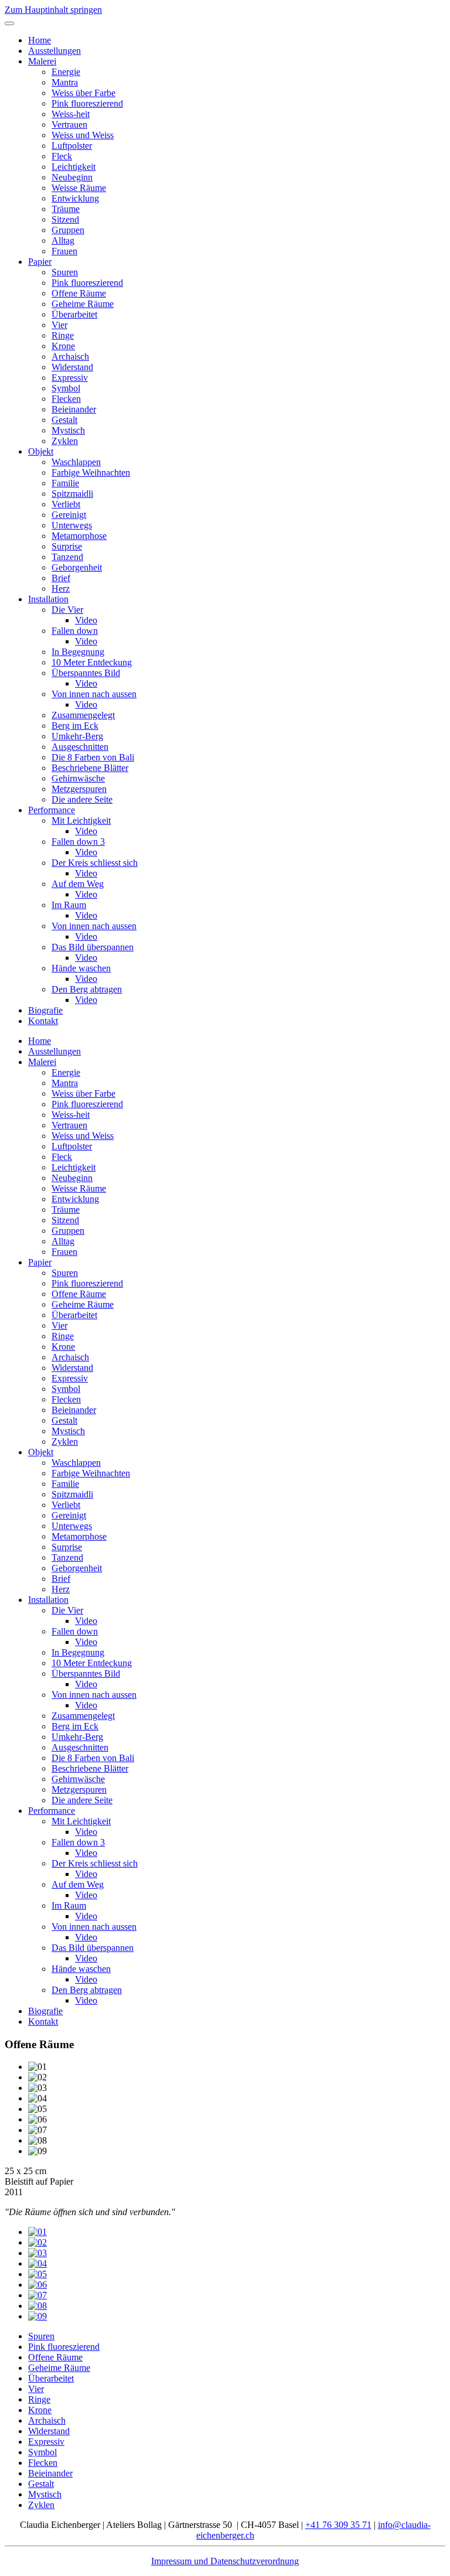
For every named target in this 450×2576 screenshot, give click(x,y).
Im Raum (69, 905)
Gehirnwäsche (78, 778)
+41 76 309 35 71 (338, 2525)
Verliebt (66, 504)
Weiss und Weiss (83, 135)
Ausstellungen (54, 51)
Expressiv (70, 378)
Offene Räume (79, 293)
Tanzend (67, 557)
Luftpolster (72, 146)
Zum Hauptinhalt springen (53, 10)
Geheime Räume (83, 304)
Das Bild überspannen (93, 947)
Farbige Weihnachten (91, 472)
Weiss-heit (71, 114)
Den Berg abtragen (87, 989)
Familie (65, 483)
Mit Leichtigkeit (81, 820)
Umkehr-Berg (77, 736)
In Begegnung (78, 652)
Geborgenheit (77, 567)
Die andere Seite (82, 799)
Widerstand (72, 367)
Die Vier (67, 610)
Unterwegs (72, 525)
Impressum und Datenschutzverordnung (225, 2561)
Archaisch (70, 356)
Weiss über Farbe (83, 93)
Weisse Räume (79, 188)
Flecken (66, 399)
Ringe (63, 335)
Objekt (41, 451)
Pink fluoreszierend (87, 103)
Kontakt (43, 1021)
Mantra (65, 82)
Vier (59, 325)
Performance (52, 810)
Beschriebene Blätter (90, 768)
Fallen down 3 (78, 842)
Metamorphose (79, 536)
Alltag (63, 240)
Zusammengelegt (83, 715)
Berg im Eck (75, 726)
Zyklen (65, 441)
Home (40, 40)
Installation (48, 599)
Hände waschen (81, 968)
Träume (66, 209)
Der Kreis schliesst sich (95, 863)
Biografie (45, 1010)
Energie (66, 72)
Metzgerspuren (79, 789)
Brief (61, 578)
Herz (61, 588)
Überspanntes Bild (86, 673)
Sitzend (65, 219)
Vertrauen (69, 124)
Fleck (62, 156)
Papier (40, 262)
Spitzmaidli (72, 494)
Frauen (64, 251)
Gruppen (68, 230)
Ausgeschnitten (80, 747)
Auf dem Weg (78, 884)
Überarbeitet (74, 314)
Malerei (42, 61)
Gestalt (64, 420)
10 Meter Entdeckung (92, 662)
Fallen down (75, 631)
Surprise (67, 546)
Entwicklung (75, 198)
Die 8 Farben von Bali (93, 757)
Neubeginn (72, 177)
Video (86, 620)
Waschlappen (76, 462)
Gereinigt (69, 515)
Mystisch (68, 430)
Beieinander (74, 409)
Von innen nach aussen (94, 694)
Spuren (65, 272)
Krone (63, 346)
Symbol (66, 388)
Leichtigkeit (74, 167)
